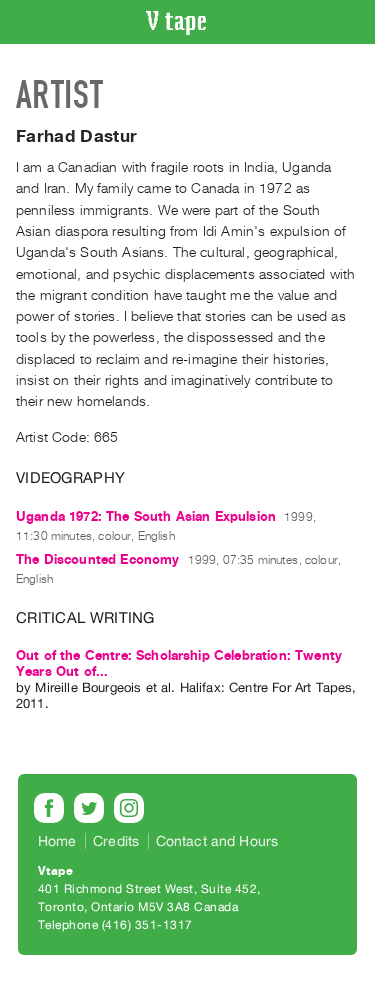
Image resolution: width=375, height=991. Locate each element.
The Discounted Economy (98, 559)
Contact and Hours (217, 841)
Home (57, 841)
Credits (116, 841)
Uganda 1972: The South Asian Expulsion (146, 516)
